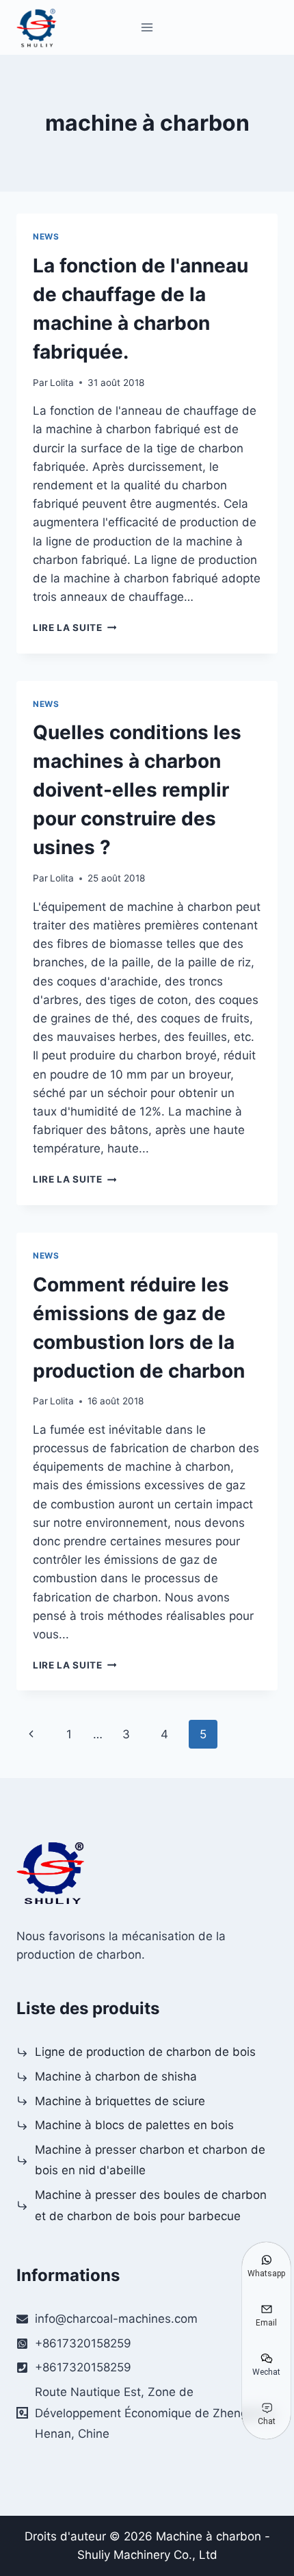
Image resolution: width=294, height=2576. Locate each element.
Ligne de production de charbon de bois (145, 2052)
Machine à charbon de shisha (116, 2076)
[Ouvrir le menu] (147, 27)
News (46, 236)
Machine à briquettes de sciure (120, 2101)
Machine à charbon (209, 2536)
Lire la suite (75, 628)
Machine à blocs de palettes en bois (134, 2125)
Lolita (62, 383)
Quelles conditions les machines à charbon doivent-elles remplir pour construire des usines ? (137, 790)
